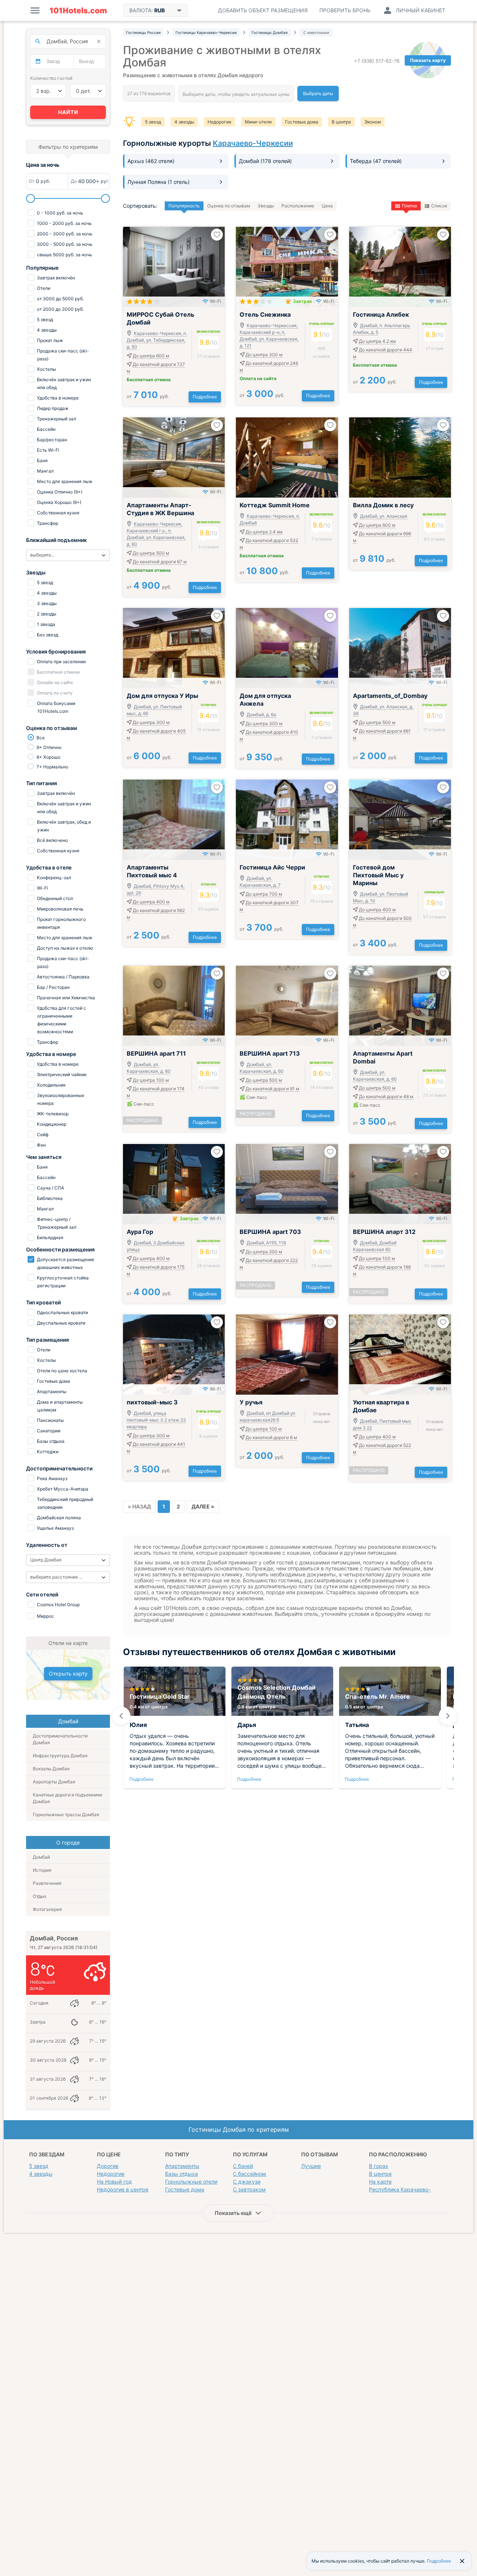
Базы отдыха (181, 2174)
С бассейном (249, 2174)
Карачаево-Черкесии (253, 143)
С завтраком (249, 2189)
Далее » (203, 1506)
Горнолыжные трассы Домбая (66, 1815)
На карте (380, 2182)
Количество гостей (51, 78)
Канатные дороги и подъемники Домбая (67, 1798)
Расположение (298, 206)
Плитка (409, 206)
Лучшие (311, 2166)
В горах (379, 2166)
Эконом (373, 122)
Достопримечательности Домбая (60, 1739)
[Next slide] (448, 1716)
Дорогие (108, 2166)
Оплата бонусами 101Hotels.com (56, 707)
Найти (68, 112)
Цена (327, 206)
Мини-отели (258, 122)
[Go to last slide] (121, 1716)
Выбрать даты (318, 93)
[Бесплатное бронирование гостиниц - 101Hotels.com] (78, 10)
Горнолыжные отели (191, 2182)
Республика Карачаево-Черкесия (412, 2189)
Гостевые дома (302, 122)
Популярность (184, 206)
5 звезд (153, 122)
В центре (341, 122)
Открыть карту (68, 1674)
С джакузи (247, 2182)
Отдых (40, 1896)
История (42, 1870)
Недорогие (219, 122)
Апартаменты (182, 2166)
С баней (243, 2166)
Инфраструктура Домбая (60, 1756)
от (148, 396)
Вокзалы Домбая (51, 1769)
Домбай (41, 1857)
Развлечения (47, 1883)
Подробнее (205, 397)
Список (439, 206)
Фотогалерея (47, 1909)
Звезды (266, 206)
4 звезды (184, 122)
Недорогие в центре (123, 2189)
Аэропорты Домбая (54, 1782)
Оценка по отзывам (229, 206)
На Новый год (114, 2182)
